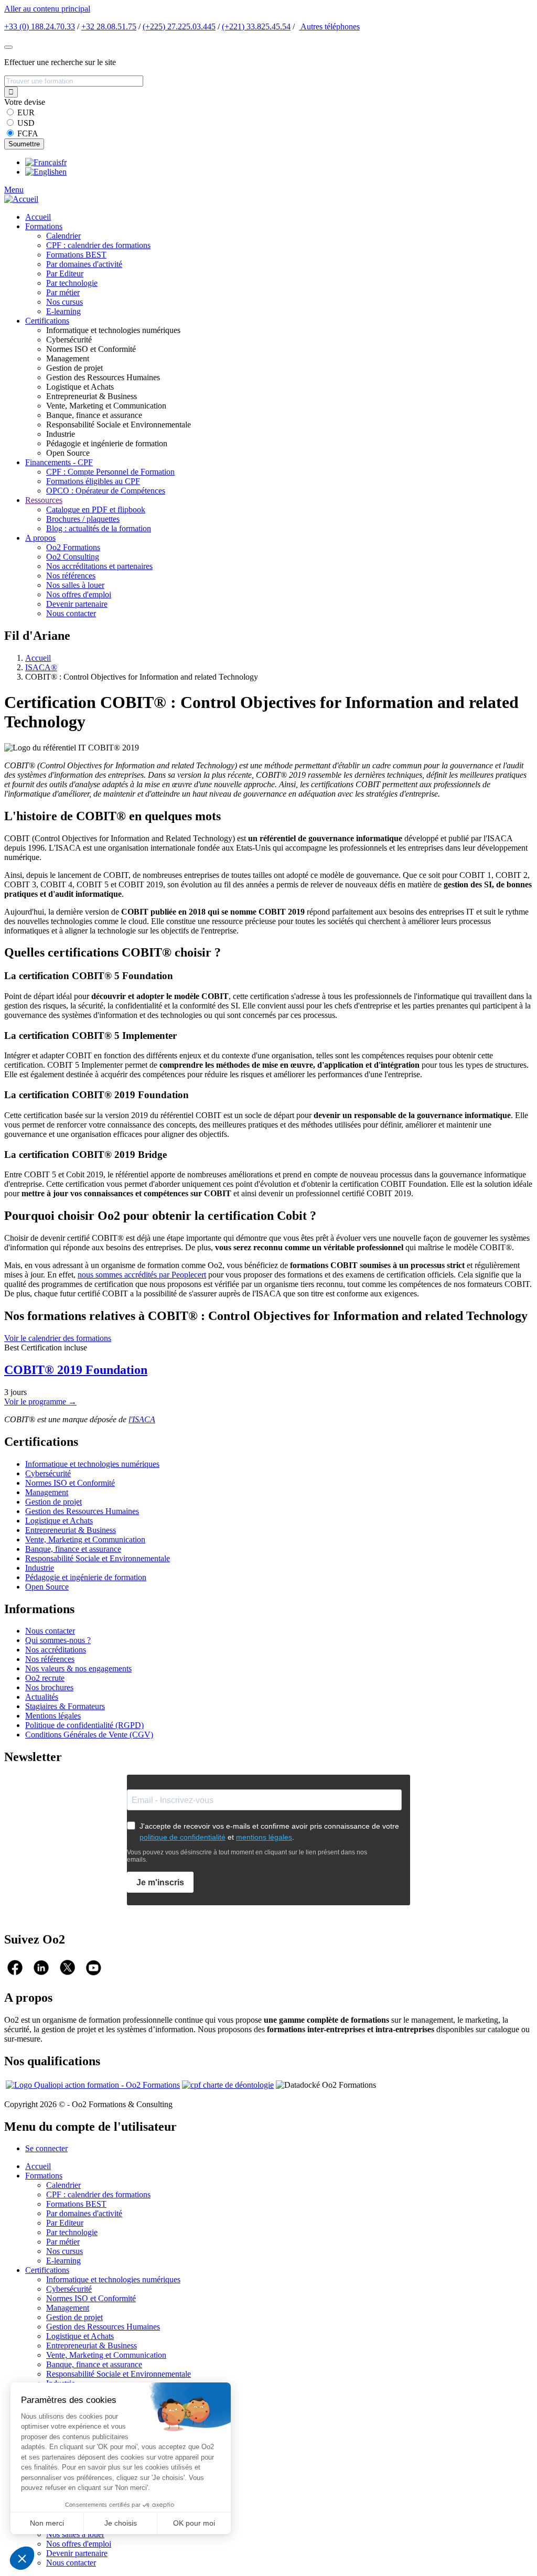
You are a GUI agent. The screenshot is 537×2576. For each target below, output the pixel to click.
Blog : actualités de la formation (99, 528)
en (63, 172)
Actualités (42, 1697)
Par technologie (72, 283)
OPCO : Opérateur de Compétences (106, 491)
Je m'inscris (160, 1882)
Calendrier (63, 236)
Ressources (44, 500)
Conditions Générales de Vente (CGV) (89, 1735)
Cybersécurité (48, 1473)
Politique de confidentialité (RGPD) (84, 1725)
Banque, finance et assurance (73, 1549)
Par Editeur (65, 273)
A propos (40, 538)
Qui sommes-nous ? (58, 1640)
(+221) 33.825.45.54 (256, 26)
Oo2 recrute (45, 1678)
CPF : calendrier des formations (98, 245)
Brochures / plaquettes (83, 519)
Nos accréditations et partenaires (99, 566)
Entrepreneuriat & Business (71, 1530)
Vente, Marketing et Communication (85, 1539)
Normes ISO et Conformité (70, 1483)
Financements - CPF (59, 462)
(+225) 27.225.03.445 (179, 26)
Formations (44, 226)
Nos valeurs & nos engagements (78, 1668)
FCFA (28, 133)
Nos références (71, 576)
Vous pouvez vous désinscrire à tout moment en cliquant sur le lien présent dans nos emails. (247, 1856)
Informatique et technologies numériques (92, 1464)
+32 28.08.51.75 (109, 26)
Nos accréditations (56, 1650)
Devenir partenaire (77, 604)
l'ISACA (142, 1419)
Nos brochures (49, 1687)
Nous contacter (71, 613)
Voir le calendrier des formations (58, 1338)
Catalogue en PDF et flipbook (96, 509)
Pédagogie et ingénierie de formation (86, 1577)
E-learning (63, 311)
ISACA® (41, 667)
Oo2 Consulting (73, 557)
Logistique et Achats (59, 1521)
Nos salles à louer (75, 585)
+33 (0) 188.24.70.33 (40, 26)
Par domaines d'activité (84, 264)
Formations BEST (76, 255)
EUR (26, 112)
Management (47, 1492)
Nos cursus (65, 302)
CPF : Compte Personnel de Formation (110, 472)
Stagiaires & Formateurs (65, 1706)
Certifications (47, 321)
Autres (329, 26)
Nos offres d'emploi (79, 594)
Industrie (40, 1568)
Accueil (38, 217)
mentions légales (264, 1837)
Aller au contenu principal (47, 9)
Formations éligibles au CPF (93, 481)
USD (26, 123)
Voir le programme (40, 1402)
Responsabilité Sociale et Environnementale (98, 1558)
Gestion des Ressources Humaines (82, 1511)
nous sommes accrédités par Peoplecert (142, 1275)
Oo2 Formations (73, 547)
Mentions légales (53, 1716)
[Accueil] (21, 199)
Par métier (63, 292)
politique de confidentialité (182, 1837)
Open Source (47, 1587)
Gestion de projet (53, 1502)
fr (64, 162)
